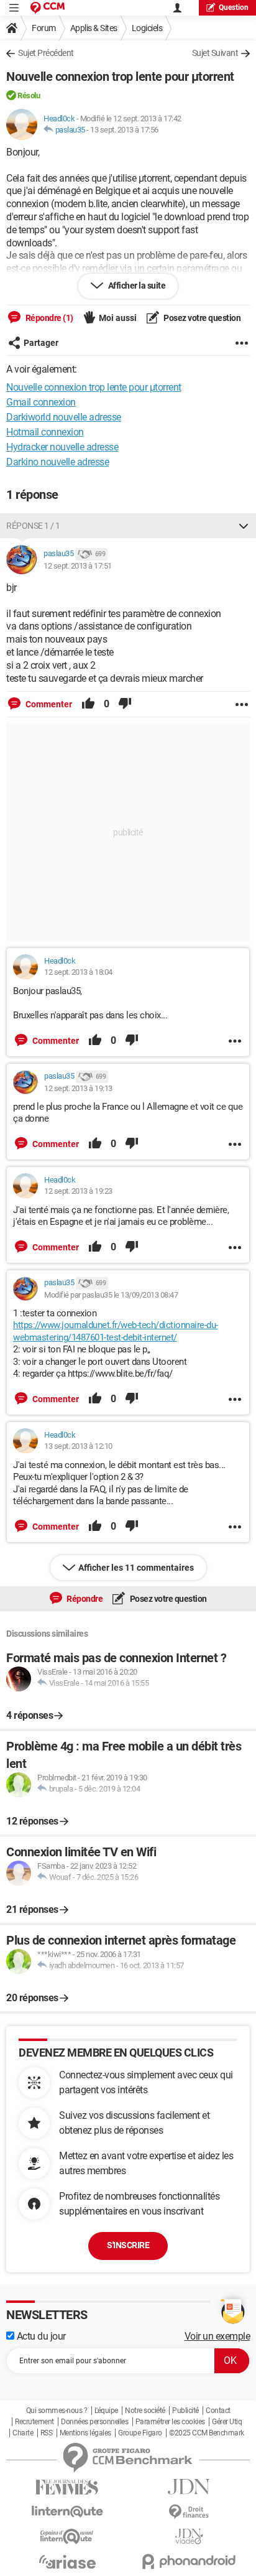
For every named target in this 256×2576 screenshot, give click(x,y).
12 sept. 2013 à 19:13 (78, 1088)
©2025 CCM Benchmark (207, 2433)
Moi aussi (118, 318)
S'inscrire (128, 2245)
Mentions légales (85, 2433)
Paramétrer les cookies (170, 2422)
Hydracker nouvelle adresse (62, 447)
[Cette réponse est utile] (88, 704)
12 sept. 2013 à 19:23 (78, 1191)
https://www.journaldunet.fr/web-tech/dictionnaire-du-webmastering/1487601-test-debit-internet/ (116, 1331)
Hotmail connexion (45, 432)
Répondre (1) (48, 318)
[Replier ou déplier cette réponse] (244, 526)
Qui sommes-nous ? (57, 2411)
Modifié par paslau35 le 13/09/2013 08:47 (111, 1295)
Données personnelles (94, 2422)
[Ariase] (67, 2562)
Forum (44, 28)
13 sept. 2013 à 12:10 (78, 1446)
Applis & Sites (94, 28)
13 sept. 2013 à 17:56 (124, 130)
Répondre (84, 1599)
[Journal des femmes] (67, 2487)
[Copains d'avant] (67, 2536)
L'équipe (106, 2411)
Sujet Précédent (46, 53)
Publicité (185, 2411)
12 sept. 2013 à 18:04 (78, 972)
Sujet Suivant (215, 53)
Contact (218, 2411)
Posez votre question (202, 318)
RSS (47, 2433)
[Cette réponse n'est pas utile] (125, 704)
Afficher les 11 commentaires (136, 1568)
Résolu (29, 95)
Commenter (48, 704)
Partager (41, 343)
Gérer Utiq (227, 2422)
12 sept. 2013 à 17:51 (78, 566)
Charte (23, 2433)
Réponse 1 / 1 (33, 526)
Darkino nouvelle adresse (57, 462)
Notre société (145, 2411)
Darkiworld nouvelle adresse (64, 417)
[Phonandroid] (189, 2561)
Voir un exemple (217, 2336)
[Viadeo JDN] (189, 2536)
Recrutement (34, 2422)
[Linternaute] (67, 2512)
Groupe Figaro (140, 2433)
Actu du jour (40, 2336)
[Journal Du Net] (189, 2487)
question (234, 7)
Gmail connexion (41, 402)
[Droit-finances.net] (189, 2512)
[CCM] (48, 8)
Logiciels (147, 28)
